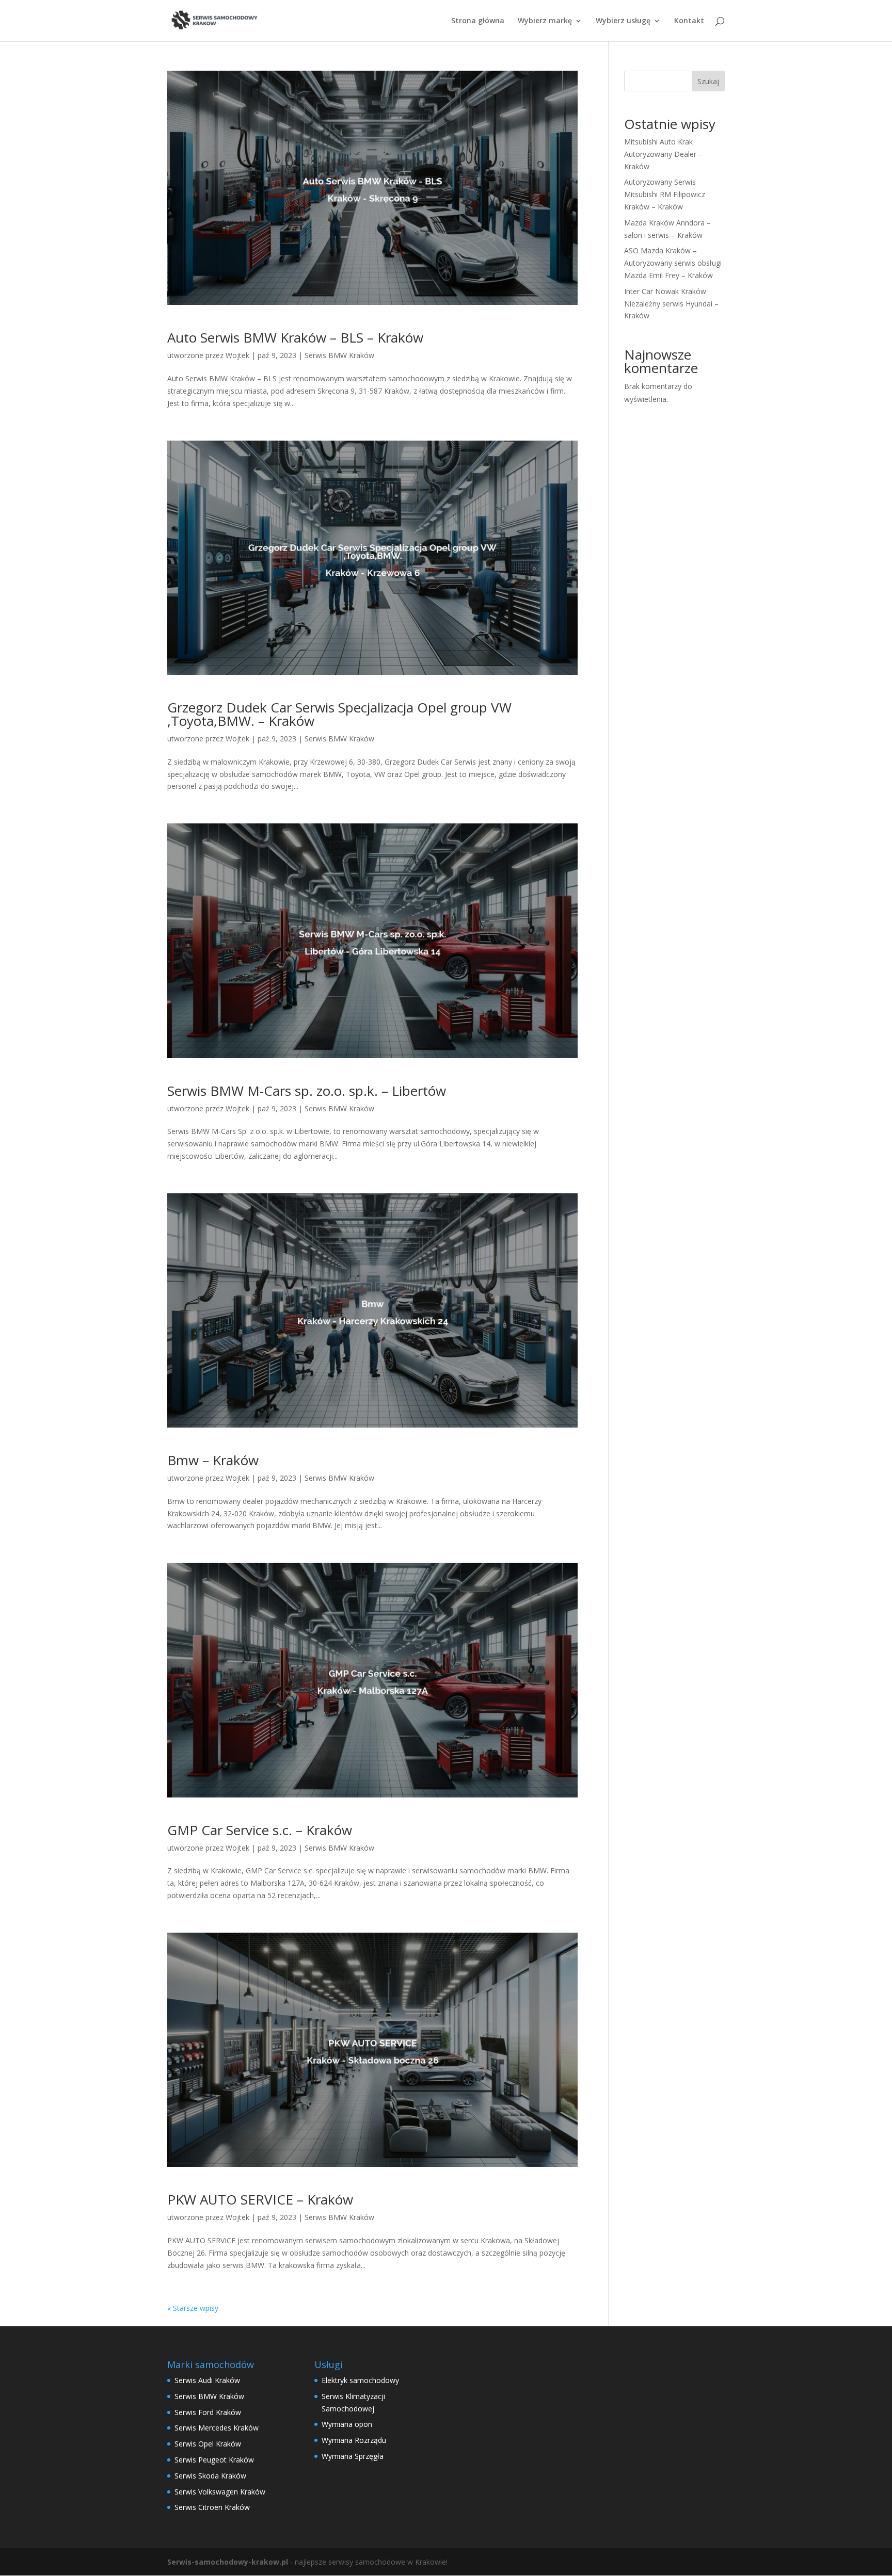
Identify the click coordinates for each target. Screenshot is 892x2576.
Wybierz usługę (623, 21)
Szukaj (708, 81)
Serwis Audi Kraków (207, 2380)
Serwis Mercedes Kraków (217, 2428)
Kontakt (689, 21)
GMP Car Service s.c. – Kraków (260, 1830)
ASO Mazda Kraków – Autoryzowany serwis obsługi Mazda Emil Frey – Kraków (673, 263)
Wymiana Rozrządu (354, 2440)
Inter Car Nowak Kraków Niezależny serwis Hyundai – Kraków (671, 304)
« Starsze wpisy (193, 2308)
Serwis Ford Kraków (208, 2412)
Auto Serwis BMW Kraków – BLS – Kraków (295, 337)
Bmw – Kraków (213, 1460)
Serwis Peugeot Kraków (214, 2460)
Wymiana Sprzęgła (353, 2456)
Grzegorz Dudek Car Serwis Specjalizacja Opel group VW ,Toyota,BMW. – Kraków (339, 714)
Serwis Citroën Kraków (212, 2507)
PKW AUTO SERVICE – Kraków (260, 2199)
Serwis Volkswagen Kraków (220, 2492)
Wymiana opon (347, 2424)
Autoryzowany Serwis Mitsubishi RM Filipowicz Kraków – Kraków (665, 194)
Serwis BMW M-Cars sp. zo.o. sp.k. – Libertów (307, 1091)
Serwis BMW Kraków (339, 355)
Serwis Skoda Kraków (210, 2476)
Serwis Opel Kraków (208, 2444)
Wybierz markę (545, 21)
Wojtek (237, 355)
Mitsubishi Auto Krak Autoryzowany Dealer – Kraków (663, 154)
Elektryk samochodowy (360, 2380)
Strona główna (478, 21)
